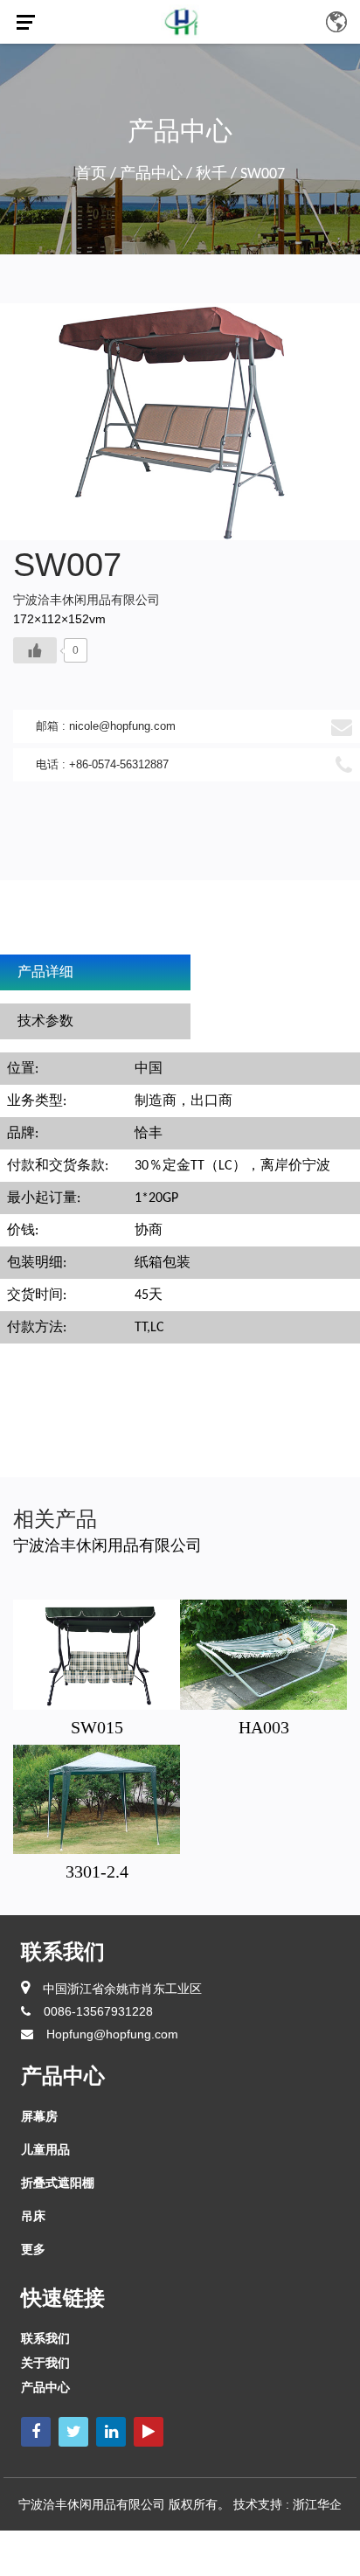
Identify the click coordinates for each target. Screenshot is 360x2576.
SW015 (97, 1727)
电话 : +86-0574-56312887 (102, 764)
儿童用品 (45, 2149)
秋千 (211, 174)
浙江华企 (317, 2504)
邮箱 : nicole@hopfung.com (106, 726)
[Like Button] (35, 650)
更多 (33, 2249)
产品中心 (151, 174)
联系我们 (45, 2338)
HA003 (264, 1727)
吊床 (33, 2216)
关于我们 (45, 2363)
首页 (91, 174)
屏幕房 (39, 2116)
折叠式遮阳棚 (58, 2183)
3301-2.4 (97, 1871)
